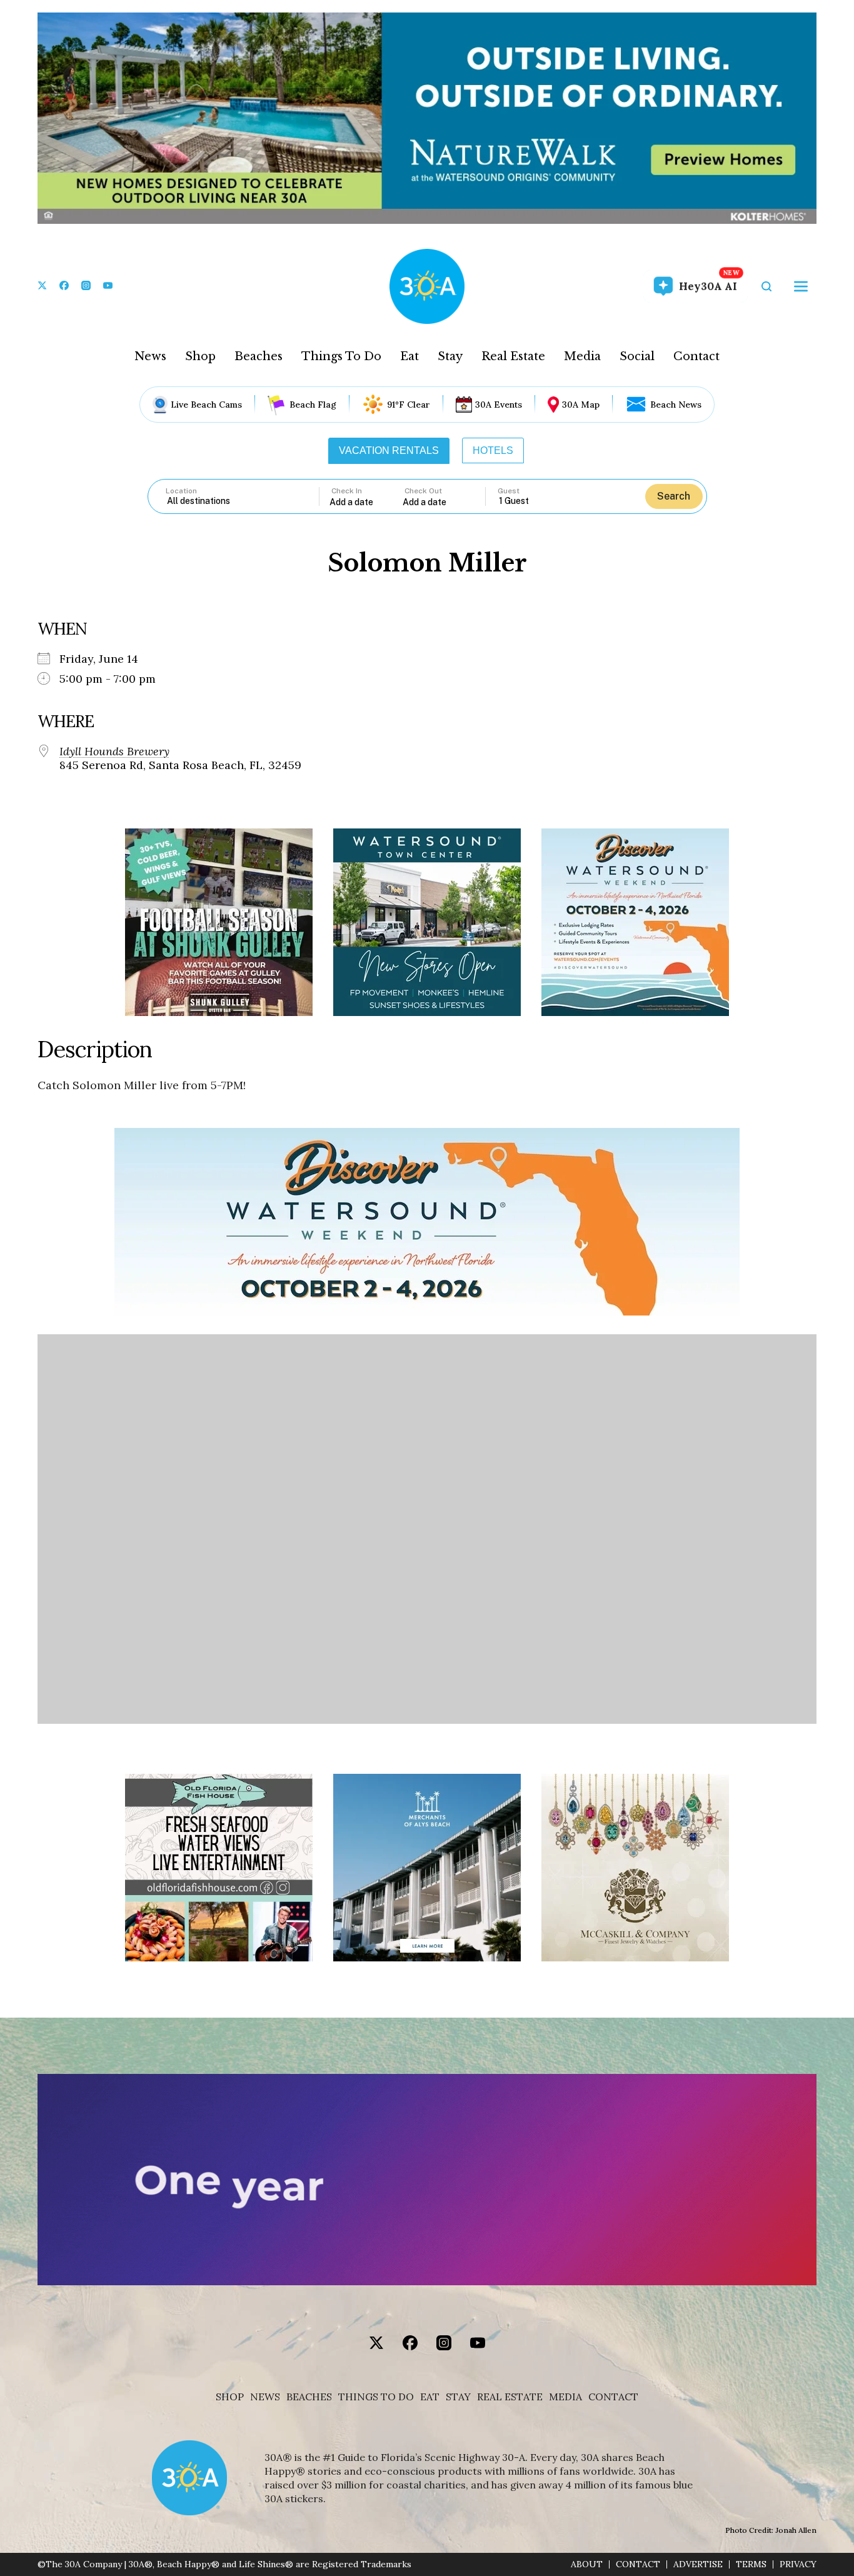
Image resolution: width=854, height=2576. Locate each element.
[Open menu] (801, 286)
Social (637, 356)
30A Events (499, 405)
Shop (200, 356)
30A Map (581, 405)
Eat (409, 356)
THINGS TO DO (376, 2397)
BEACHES (309, 2397)
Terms (751, 2564)
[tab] (389, 451)
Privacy (798, 2564)
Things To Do (341, 356)
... (366, 502)
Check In (347, 491)
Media (582, 356)
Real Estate (513, 356)
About (587, 2564)
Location (181, 491)
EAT (430, 2397)
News (150, 356)
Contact (696, 356)
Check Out (423, 491)
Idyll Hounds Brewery (114, 752)
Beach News (676, 405)
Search (674, 496)
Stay (450, 356)
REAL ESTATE (510, 2397)
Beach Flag (313, 405)
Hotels (493, 450)
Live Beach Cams (206, 405)
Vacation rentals (389, 450)
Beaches (259, 356)
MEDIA (565, 2397)
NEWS (265, 2397)
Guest (509, 491)
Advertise (698, 2564)
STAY (458, 2397)
